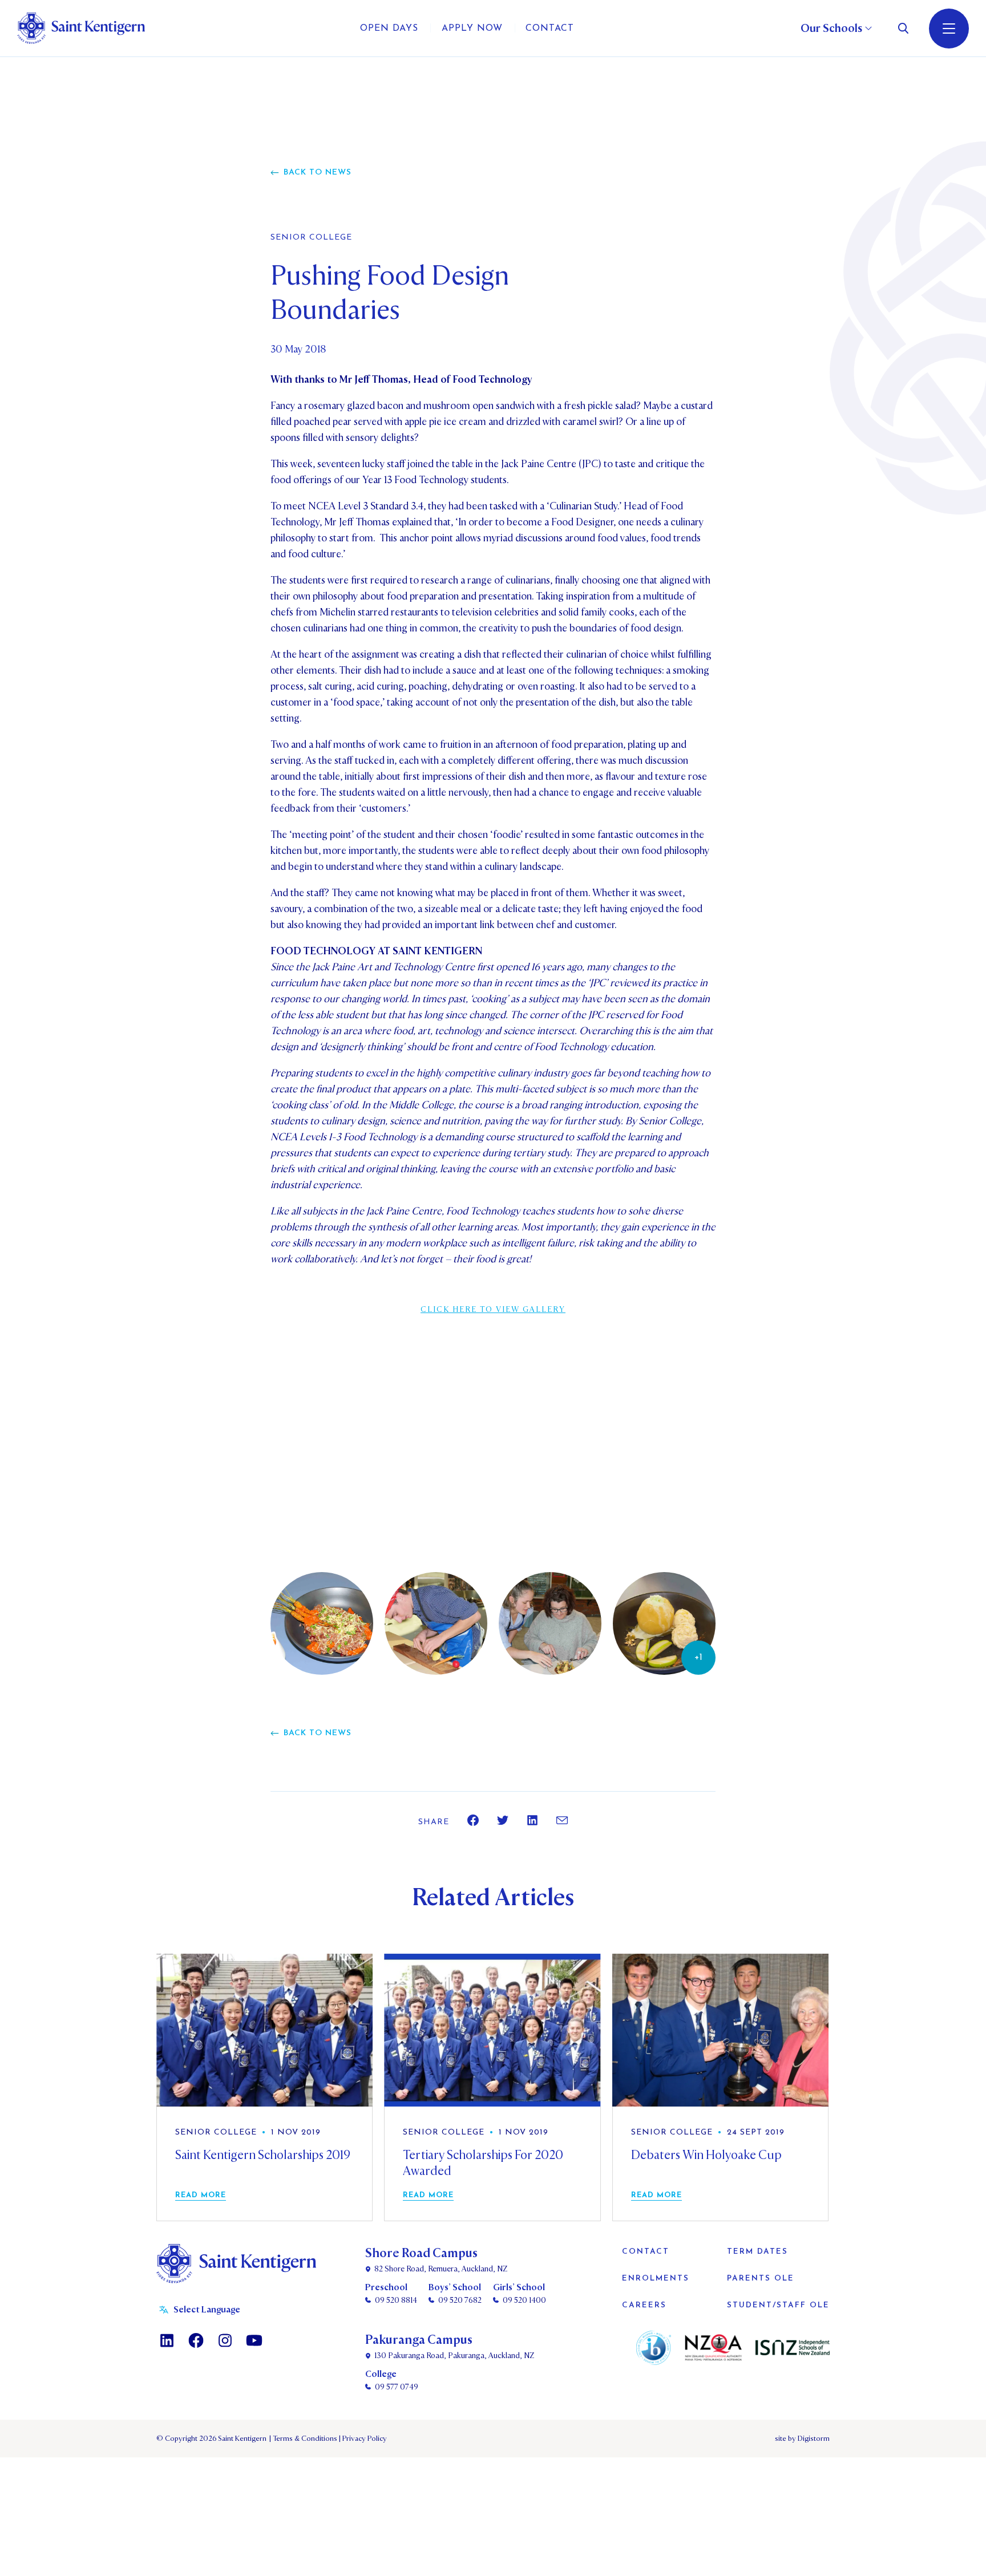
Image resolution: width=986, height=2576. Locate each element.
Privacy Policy (363, 2439)
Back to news (318, 173)
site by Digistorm (802, 2439)
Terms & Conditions (304, 2439)
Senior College (311, 238)
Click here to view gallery (493, 1309)
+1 (698, 1658)
